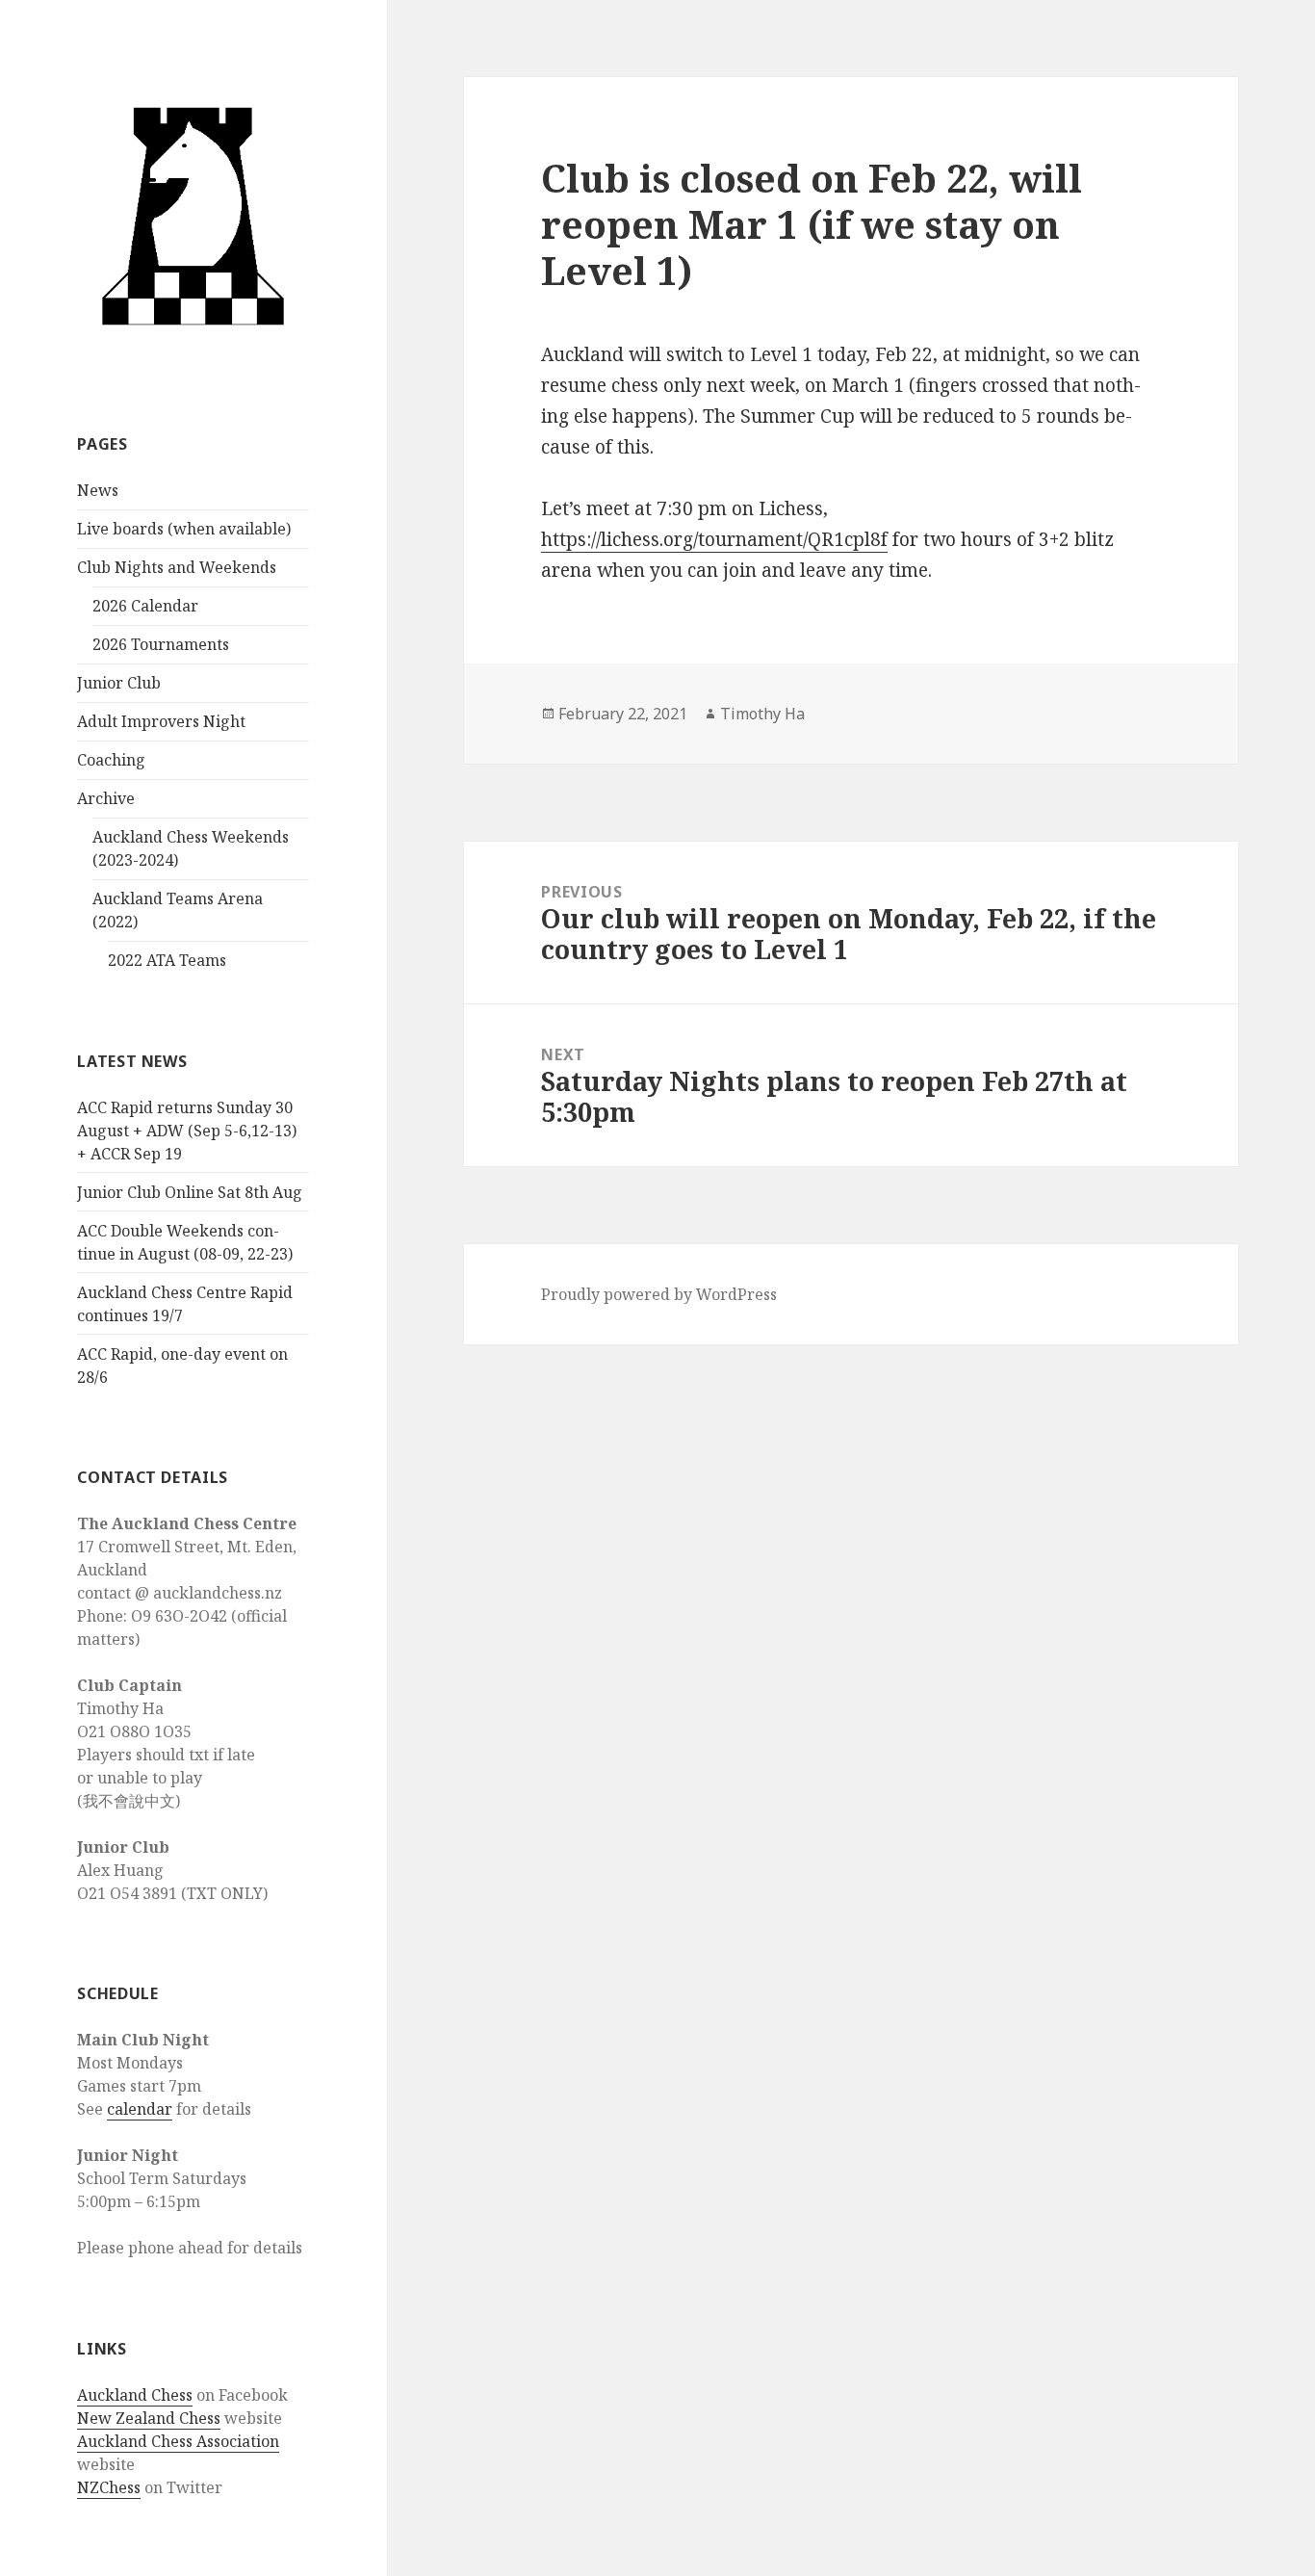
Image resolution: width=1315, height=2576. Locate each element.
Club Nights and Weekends (177, 567)
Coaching (111, 760)
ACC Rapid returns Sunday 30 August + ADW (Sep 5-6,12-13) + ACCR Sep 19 (187, 1131)
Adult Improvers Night (161, 721)
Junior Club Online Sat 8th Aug (190, 1192)
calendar (140, 2109)
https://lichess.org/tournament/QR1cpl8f (714, 539)
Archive (106, 798)
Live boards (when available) (184, 529)
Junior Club (119, 683)
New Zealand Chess (149, 2418)
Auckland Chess (135, 2395)
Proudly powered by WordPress (659, 1294)
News (98, 490)
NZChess (109, 2487)
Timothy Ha (762, 714)
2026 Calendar (145, 606)
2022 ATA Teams (167, 960)
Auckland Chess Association (178, 2441)
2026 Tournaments (161, 644)
